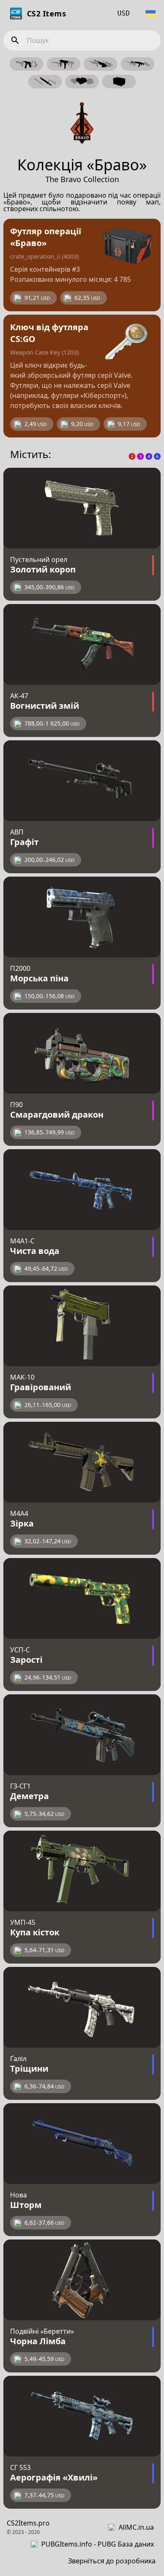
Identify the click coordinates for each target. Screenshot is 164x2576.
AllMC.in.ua (136, 2527)
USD (124, 13)
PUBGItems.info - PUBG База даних (98, 2544)
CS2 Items (46, 13)
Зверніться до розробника (112, 2561)
